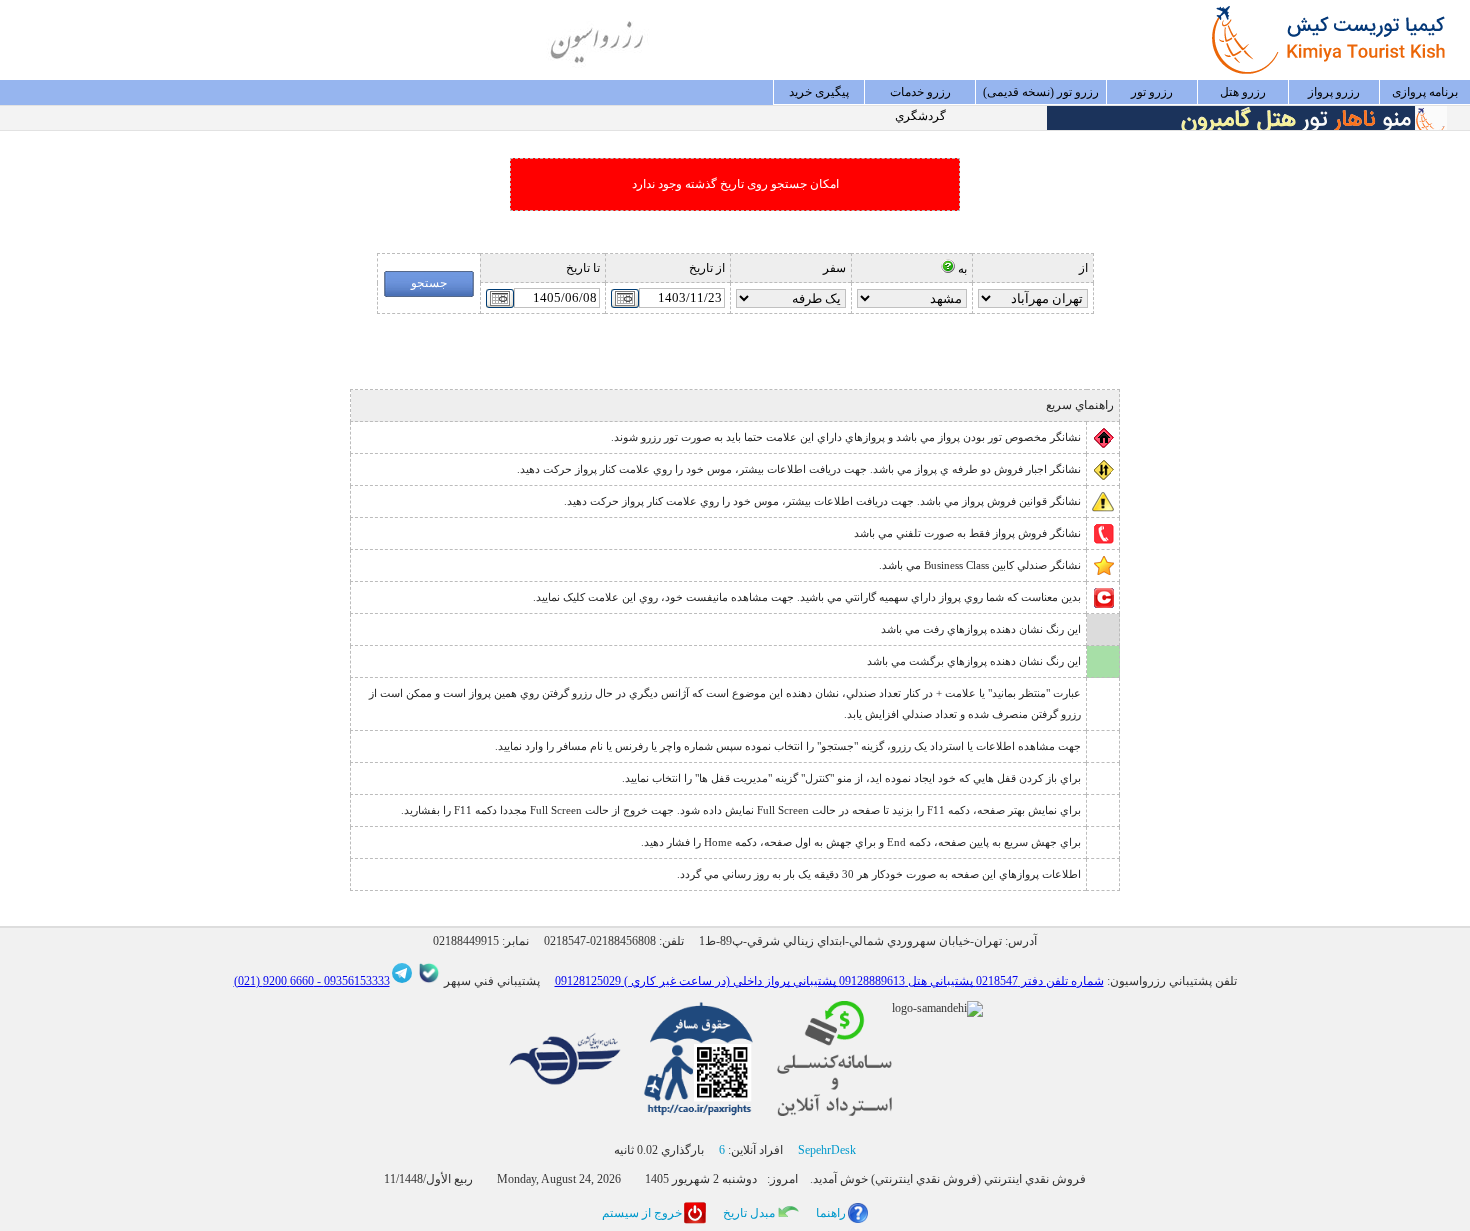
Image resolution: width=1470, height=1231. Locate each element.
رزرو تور (1152, 92)
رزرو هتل (1243, 92)
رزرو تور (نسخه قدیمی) (1041, 92)
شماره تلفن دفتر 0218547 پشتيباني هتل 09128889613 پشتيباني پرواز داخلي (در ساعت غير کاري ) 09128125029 (829, 981)
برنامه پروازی (1425, 92)
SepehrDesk (827, 1150)
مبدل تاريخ (749, 1213)
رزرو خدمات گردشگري (920, 95)
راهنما (831, 1213)
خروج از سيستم (642, 1213)
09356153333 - (352, 981)
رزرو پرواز (1334, 92)
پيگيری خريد (819, 92)
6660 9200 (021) (274, 981)
